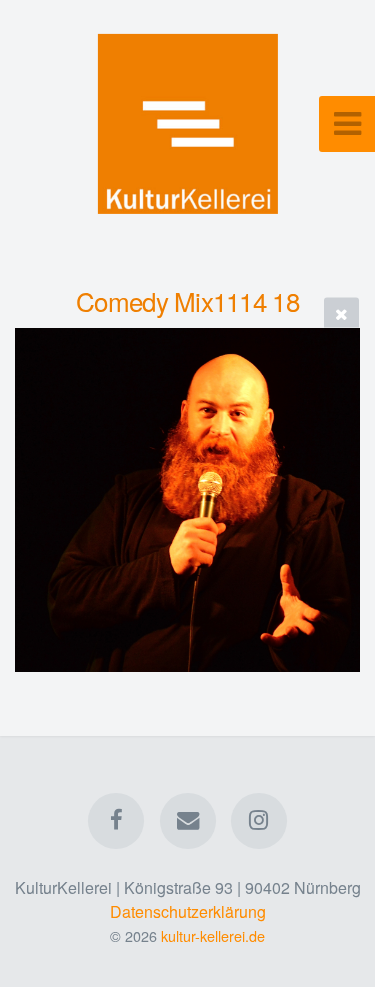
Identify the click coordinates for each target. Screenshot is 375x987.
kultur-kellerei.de (213, 935)
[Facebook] (116, 821)
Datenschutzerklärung (188, 911)
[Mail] (187, 821)
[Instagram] (259, 821)
